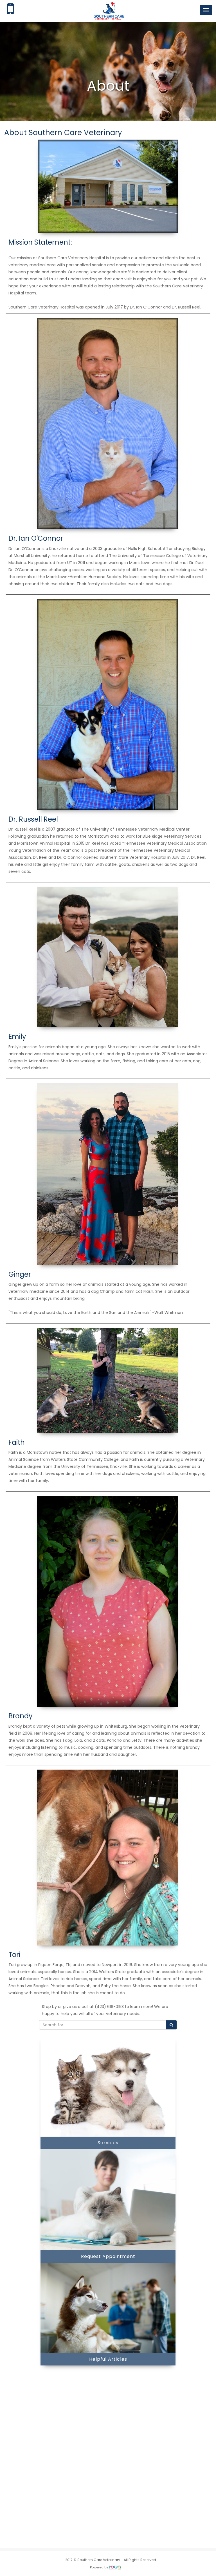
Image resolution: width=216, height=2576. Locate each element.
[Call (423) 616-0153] (10, 11)
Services (108, 2143)
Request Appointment (108, 2256)
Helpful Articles (108, 2359)
